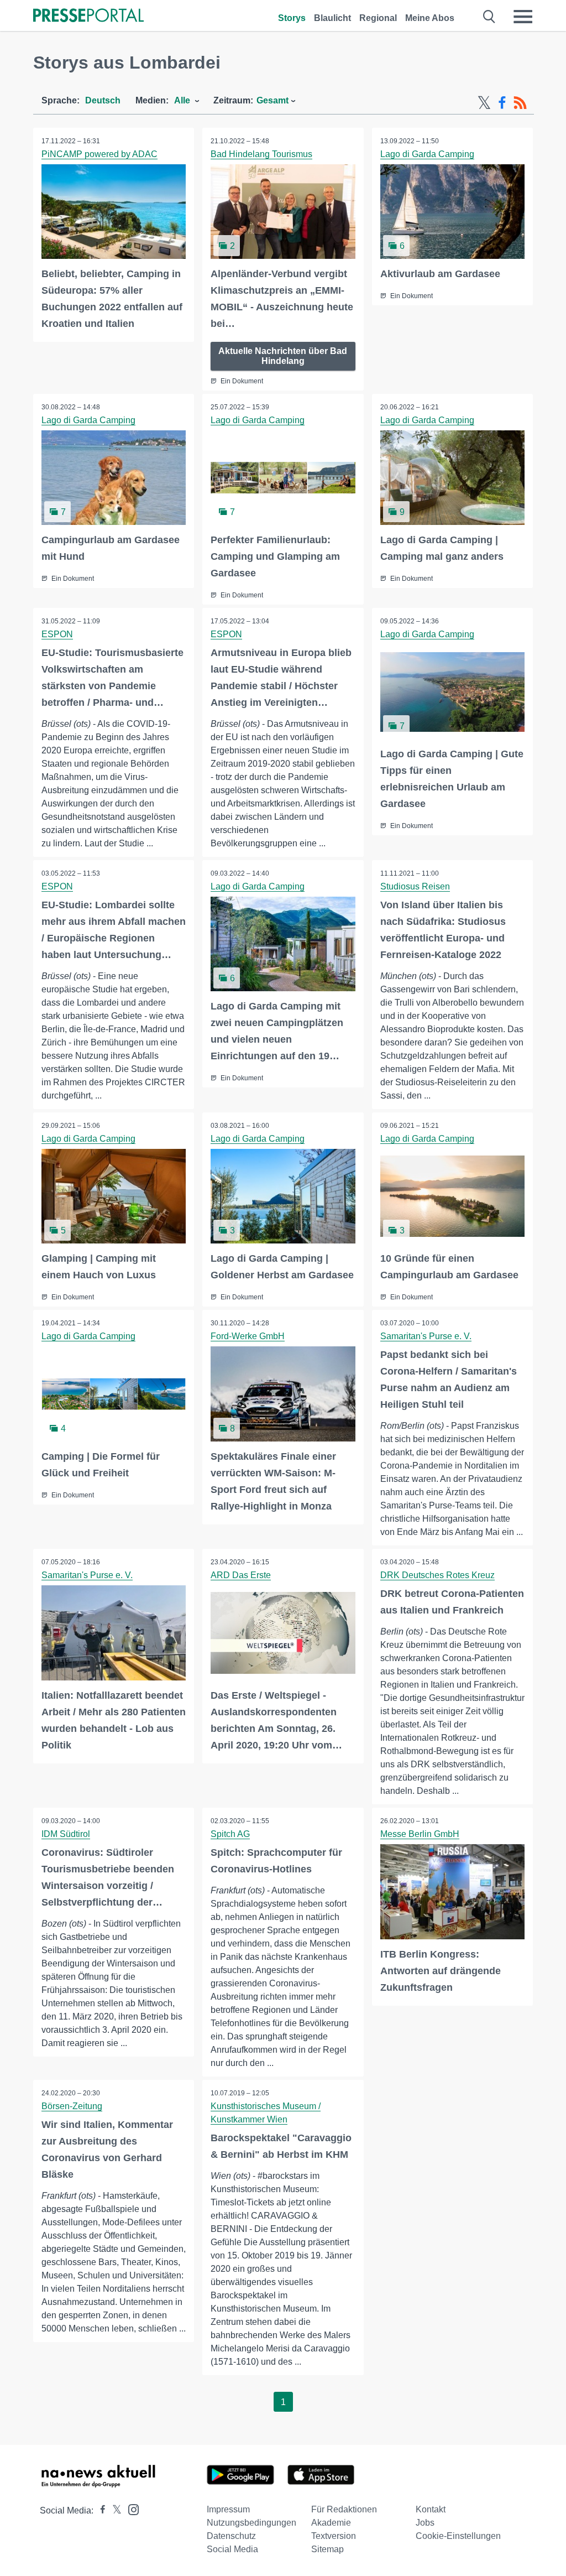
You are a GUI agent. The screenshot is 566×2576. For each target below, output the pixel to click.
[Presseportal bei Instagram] (130, 2509)
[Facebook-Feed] (502, 103)
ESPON (57, 634)
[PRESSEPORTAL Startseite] (88, 16)
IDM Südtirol (66, 1834)
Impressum (228, 2509)
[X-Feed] (484, 103)
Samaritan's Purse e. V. (426, 1336)
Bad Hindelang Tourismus (261, 154)
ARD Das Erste (241, 1575)
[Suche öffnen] (489, 17)
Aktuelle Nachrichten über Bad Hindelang (283, 356)
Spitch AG (230, 1834)
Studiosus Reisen (415, 886)
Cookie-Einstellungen (458, 2536)
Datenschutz (231, 2536)
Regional (378, 18)
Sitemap (327, 2549)
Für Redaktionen (344, 2509)
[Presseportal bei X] (114, 2510)
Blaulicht (332, 18)
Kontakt (431, 2509)
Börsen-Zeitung (72, 2106)
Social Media (232, 2549)
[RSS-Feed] (520, 103)
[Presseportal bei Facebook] (99, 2510)
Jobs (425, 2523)
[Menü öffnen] (523, 17)
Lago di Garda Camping (427, 154)
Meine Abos (430, 18)
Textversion (334, 2536)
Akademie (331, 2523)
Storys (292, 18)
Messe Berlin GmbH (420, 1834)
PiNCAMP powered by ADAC (99, 154)
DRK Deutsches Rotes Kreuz (437, 1575)
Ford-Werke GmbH (248, 1336)
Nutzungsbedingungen (251, 2523)
